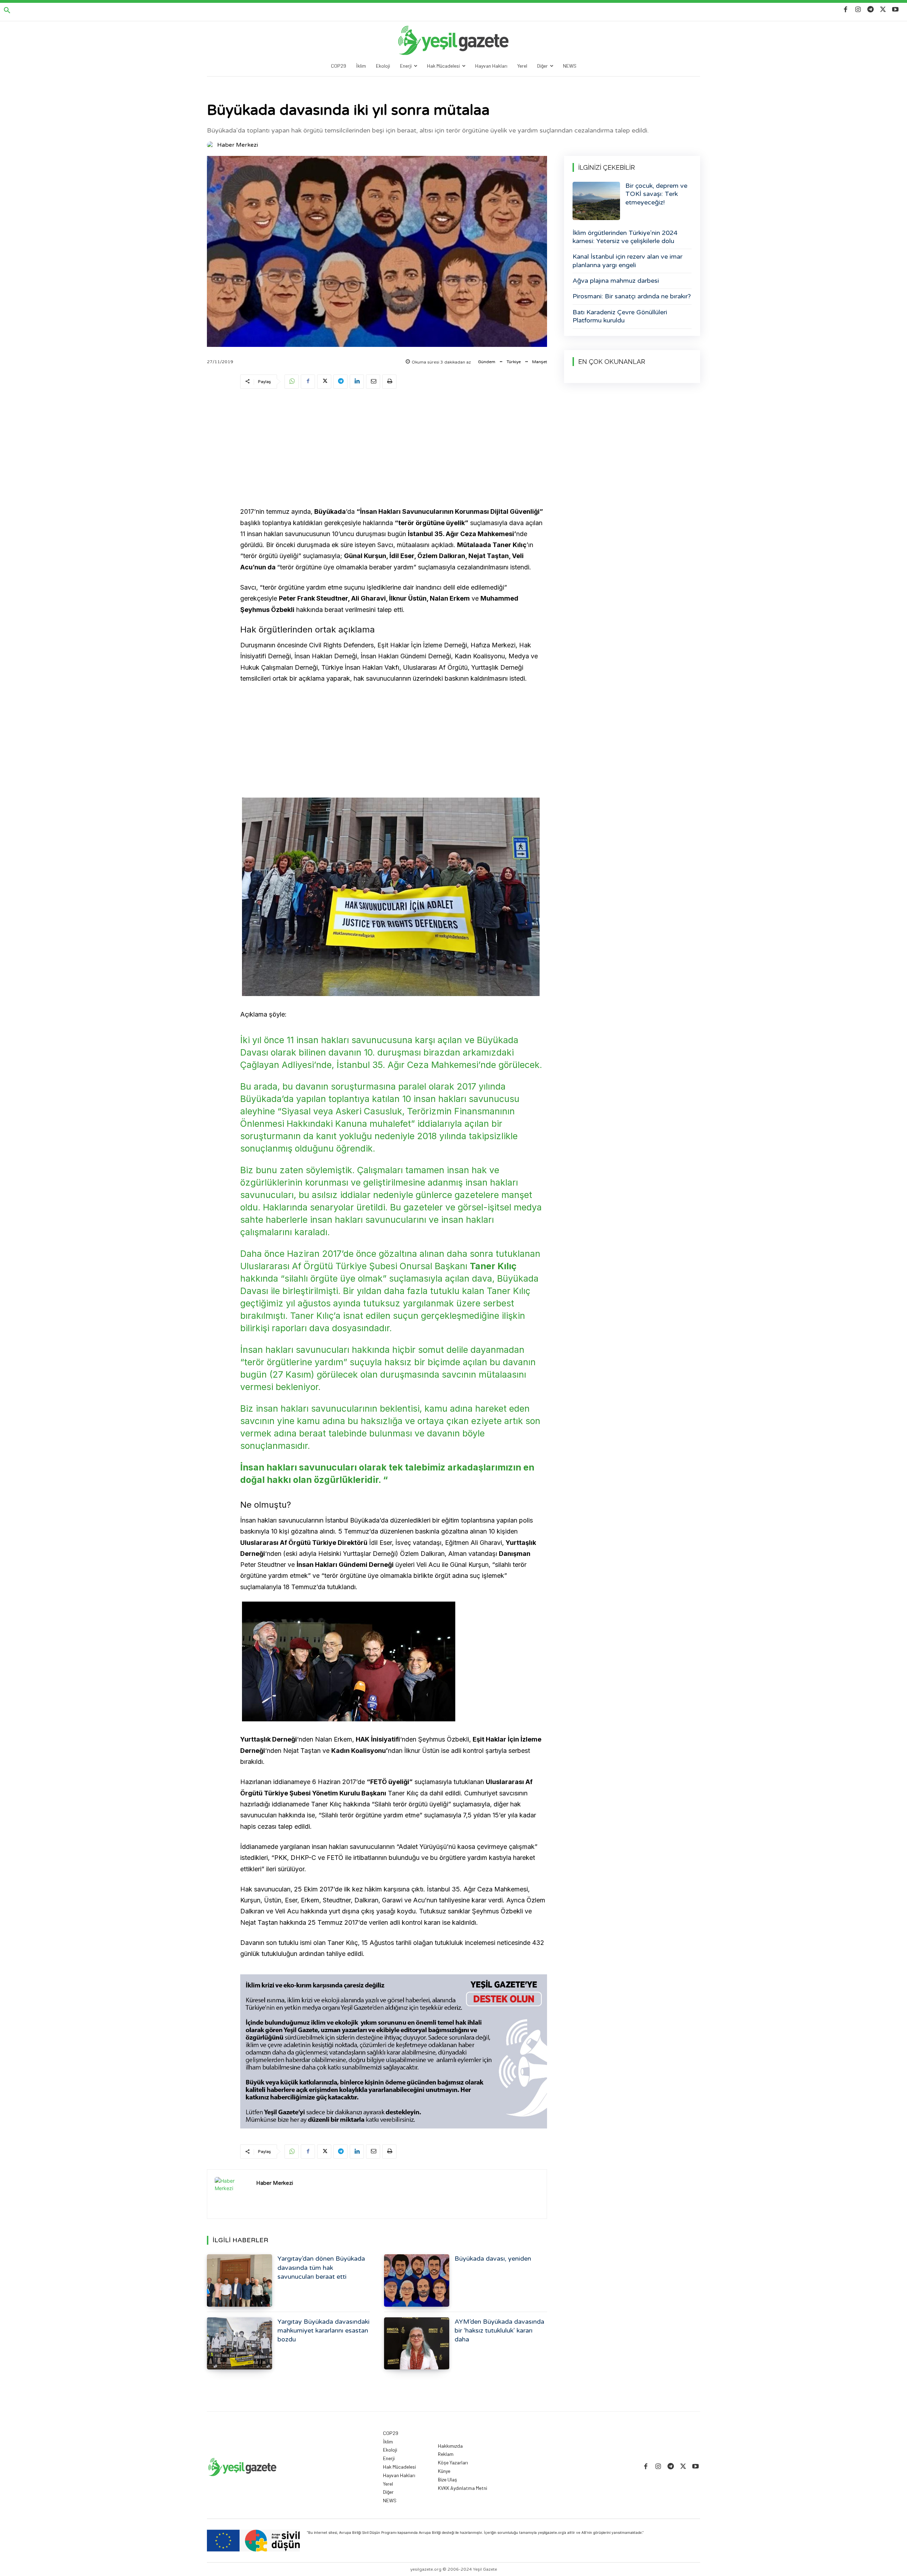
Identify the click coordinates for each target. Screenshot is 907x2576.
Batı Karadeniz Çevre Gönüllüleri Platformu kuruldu (620, 316)
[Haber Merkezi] (212, 145)
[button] (7, 11)
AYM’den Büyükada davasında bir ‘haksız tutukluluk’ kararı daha (499, 2330)
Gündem (487, 362)
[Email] (373, 382)
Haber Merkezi (238, 145)
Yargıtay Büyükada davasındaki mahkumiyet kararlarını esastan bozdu (323, 2330)
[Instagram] (858, 10)
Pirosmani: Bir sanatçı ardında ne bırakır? (632, 296)
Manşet (540, 362)
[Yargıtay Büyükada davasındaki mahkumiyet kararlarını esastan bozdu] (240, 2343)
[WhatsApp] (292, 382)
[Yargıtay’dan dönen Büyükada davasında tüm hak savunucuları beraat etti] (240, 2280)
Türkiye (514, 362)
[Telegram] (870, 10)
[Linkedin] (357, 382)
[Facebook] (846, 10)
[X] (883, 10)
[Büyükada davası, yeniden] (417, 2280)
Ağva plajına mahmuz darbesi (616, 281)
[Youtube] (895, 10)
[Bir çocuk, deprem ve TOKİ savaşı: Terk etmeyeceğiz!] (596, 201)
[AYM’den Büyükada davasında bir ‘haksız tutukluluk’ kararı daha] (417, 2343)
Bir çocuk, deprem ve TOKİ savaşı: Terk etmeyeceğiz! (656, 194)
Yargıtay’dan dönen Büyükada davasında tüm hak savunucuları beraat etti (321, 2267)
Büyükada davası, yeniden (493, 2259)
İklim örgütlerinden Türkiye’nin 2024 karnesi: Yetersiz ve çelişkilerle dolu (625, 237)
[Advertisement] (394, 449)
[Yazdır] (389, 382)
